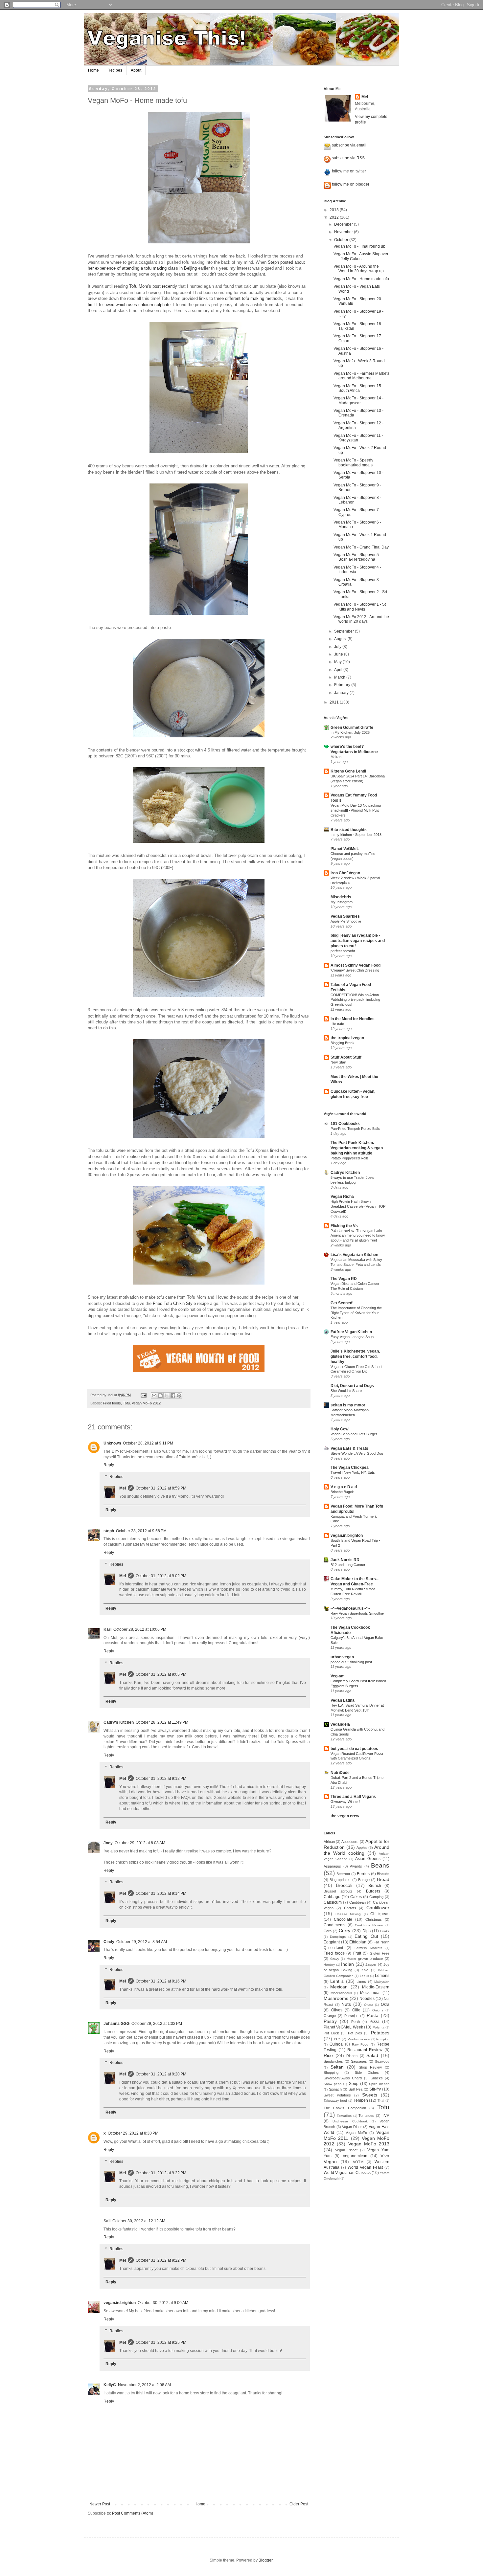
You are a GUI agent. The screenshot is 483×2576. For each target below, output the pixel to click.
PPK (337, 2039)
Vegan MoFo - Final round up (359, 246)
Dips (367, 1931)
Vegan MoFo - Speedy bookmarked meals (353, 462)
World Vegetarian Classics (347, 2173)
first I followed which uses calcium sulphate (129, 305)
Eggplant (332, 1942)
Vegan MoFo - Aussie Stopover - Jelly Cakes (361, 256)
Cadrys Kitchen (345, 1173)
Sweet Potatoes (337, 2095)
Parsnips (351, 2016)
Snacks (377, 2078)
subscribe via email (349, 145)
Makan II (337, 757)
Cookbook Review (369, 1925)
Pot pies (355, 2033)
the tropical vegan (347, 1038)
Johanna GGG (116, 2024)
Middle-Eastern (376, 1987)
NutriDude (340, 1773)
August (341, 639)
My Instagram (342, 902)
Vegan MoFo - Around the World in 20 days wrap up (359, 269)
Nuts (346, 2004)
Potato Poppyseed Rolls (350, 1158)
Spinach (335, 2089)
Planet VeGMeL (345, 849)
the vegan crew (345, 1816)
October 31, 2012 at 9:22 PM (161, 2173)
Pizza (375, 2022)
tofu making (253, 298)
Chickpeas (380, 1914)
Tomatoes (366, 2116)
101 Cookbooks (345, 1124)
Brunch (375, 1886)
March (340, 677)
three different (227, 298)
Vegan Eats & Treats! (350, 1448)
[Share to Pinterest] (179, 1396)
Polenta (379, 2027)
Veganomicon (355, 2156)
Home (93, 70)
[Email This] (154, 1396)
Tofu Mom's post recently (153, 286)
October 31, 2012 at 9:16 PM (161, 1981)
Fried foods (112, 1403)
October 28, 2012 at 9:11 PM (148, 1443)
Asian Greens (368, 1859)
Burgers (373, 1891)
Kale (365, 1970)
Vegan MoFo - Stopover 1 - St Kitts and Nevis (360, 607)
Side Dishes (367, 2072)
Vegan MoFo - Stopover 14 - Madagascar (358, 400)
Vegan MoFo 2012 (146, 1403)
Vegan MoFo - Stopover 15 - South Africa (358, 388)
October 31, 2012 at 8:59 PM (161, 1488)
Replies (116, 1477)
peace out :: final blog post (351, 1662)
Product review (359, 2039)
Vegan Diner (352, 2127)
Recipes (115, 70)
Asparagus (332, 1866)
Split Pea (356, 2089)
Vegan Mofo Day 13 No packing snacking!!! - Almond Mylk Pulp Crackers (356, 810)
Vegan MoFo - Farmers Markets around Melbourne (361, 376)
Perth (356, 2022)
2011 (335, 702)
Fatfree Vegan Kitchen (351, 1332)
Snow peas (333, 2084)
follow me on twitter (349, 171)
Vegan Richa (342, 1197)
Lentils (337, 1981)
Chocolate (343, 1919)
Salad (372, 2055)
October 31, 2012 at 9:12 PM (161, 1779)
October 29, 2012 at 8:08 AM (140, 1843)
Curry (345, 1931)
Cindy (109, 1942)
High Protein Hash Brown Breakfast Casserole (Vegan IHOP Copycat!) (358, 1206)
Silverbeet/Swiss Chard (343, 2078)
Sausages (359, 2061)
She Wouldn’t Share (346, 1391)
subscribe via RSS (348, 158)
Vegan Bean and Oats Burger (354, 1434)
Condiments (334, 1925)
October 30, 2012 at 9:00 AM (163, 2303)
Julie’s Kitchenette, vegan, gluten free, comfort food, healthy (355, 1356)
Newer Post (100, 2504)
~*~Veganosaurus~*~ (350, 1608)
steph (109, 1531)
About (136, 70)
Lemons (382, 1976)
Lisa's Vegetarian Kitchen (354, 1255)
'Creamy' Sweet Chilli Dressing (355, 970)
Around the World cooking (356, 1850)
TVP (386, 2116)
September (345, 631)
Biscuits (383, 1874)
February (343, 685)
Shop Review (370, 2067)
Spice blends (379, 2084)
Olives (337, 2010)
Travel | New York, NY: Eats (353, 1472)
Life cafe (337, 1024)
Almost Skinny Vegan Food (356, 965)
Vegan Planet (346, 2150)
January (342, 693)
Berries (363, 1874)
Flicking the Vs (344, 1226)
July (338, 647)
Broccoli (344, 1885)
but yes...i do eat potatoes (354, 1749)
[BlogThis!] (160, 1396)
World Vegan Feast (365, 2167)
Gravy (335, 1959)
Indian (347, 1964)
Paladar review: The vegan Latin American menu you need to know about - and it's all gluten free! (358, 1236)
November (344, 232)
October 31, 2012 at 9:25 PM (161, 2342)
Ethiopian (358, 1942)
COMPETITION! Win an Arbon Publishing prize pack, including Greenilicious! (355, 1000)
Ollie (356, 2010)
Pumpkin (383, 2039)
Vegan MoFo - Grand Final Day (361, 547)
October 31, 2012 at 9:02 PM (161, 1576)
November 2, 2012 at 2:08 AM (144, 2385)
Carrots (350, 1908)
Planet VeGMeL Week (343, 2027)
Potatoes (380, 2033)
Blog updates (340, 1880)
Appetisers (350, 1842)
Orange (330, 2016)
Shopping (331, 2072)
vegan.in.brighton (120, 2303)
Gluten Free (380, 1953)
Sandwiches (333, 2061)
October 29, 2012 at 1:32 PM (157, 2024)
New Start (338, 1062)
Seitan (337, 2067)
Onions (378, 2010)
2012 (335, 217)
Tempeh (361, 2100)
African (329, 1842)
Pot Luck (331, 2033)
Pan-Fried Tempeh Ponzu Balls (355, 1129)
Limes (361, 1982)
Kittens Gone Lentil (348, 771)
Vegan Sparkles (345, 916)
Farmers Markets (368, 1948)
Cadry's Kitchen (119, 1722)
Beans (380, 1865)
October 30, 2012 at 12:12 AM (139, 2221)
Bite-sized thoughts (349, 830)
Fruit (357, 1953)
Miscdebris (341, 897)
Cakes (356, 1897)
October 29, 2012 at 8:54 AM (142, 1942)
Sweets (370, 2095)
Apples (362, 1848)
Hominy (329, 1965)
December (344, 224)
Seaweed (382, 2061)
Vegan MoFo (356, 2133)
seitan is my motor (348, 1405)
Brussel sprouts (338, 1891)
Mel (123, 1488)
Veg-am (338, 1676)
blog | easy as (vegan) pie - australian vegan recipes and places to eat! (358, 941)
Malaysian (382, 1982)
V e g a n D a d (344, 1487)
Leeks (364, 1976)
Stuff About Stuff (346, 1057)
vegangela (340, 1724)
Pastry (330, 2021)
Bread (383, 1879)
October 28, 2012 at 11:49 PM (162, 1722)
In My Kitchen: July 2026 (350, 732)
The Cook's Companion (345, 2108)
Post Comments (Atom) (133, 2513)
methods (274, 298)
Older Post (299, 2504)
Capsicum (333, 1902)
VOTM (358, 2162)
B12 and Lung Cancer (348, 1565)
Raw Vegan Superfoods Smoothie (357, 1613)
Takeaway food (335, 2101)
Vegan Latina (343, 1700)
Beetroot (343, 1874)
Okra (385, 2005)
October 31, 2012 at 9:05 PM (161, 1674)
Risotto (352, 2056)
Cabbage (332, 1897)
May (338, 662)
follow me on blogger (351, 184)
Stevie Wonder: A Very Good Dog (357, 1453)
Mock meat (370, 1993)
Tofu (126, 1403)
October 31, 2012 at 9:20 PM (161, 2074)
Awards (356, 1866)
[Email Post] (143, 1395)
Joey (108, 1843)
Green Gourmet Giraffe (352, 728)
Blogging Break (343, 1043)
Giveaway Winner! (345, 1802)
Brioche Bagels (343, 1492)
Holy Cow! (340, 1429)
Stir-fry (375, 2089)
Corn (328, 1931)
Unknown (112, 1443)
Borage (364, 1880)
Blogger (265, 2560)
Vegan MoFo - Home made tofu (361, 279)
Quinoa (336, 2044)
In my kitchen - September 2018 (356, 835)
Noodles (367, 1999)
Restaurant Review (365, 2050)
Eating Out (366, 1936)
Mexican (339, 1987)
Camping (376, 1897)
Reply (109, 1465)
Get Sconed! (342, 1303)
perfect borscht (343, 951)
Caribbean (357, 1902)
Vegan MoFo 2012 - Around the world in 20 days (361, 619)
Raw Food (360, 2044)
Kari (107, 1629)
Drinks (385, 1931)
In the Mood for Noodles (353, 1019)
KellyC (110, 2385)
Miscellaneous (341, 1993)
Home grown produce (365, 1959)
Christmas (374, 1919)
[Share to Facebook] (173, 1396)
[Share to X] (167, 1396)
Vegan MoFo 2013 (369, 2144)
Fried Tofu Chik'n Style (174, 1303)
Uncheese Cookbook (350, 2121)
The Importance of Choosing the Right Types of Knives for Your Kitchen (356, 1313)
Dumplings (338, 1937)
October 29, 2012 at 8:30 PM (133, 2133)
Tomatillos (344, 2116)
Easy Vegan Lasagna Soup (352, 1337)
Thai (381, 2101)
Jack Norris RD (345, 1560)
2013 (335, 210)
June (339, 654)
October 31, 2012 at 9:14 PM (161, 1893)
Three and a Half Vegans (353, 1797)
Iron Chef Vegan (345, 873)
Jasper (371, 1964)
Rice (328, 2055)
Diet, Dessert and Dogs (352, 1386)
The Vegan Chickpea (350, 1467)
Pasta (373, 2015)
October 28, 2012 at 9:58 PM (141, 1531)
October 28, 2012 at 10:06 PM (140, 1629)
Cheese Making (348, 1914)
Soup (354, 2084)
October (342, 240)
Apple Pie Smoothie (346, 921)
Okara (369, 2005)
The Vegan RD (344, 1279)
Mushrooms (336, 1998)
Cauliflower (378, 1908)
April (339, 670)
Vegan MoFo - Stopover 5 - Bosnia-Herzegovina (357, 557)
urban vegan (342, 1657)
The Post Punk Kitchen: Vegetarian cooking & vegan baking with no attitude (357, 1148)
